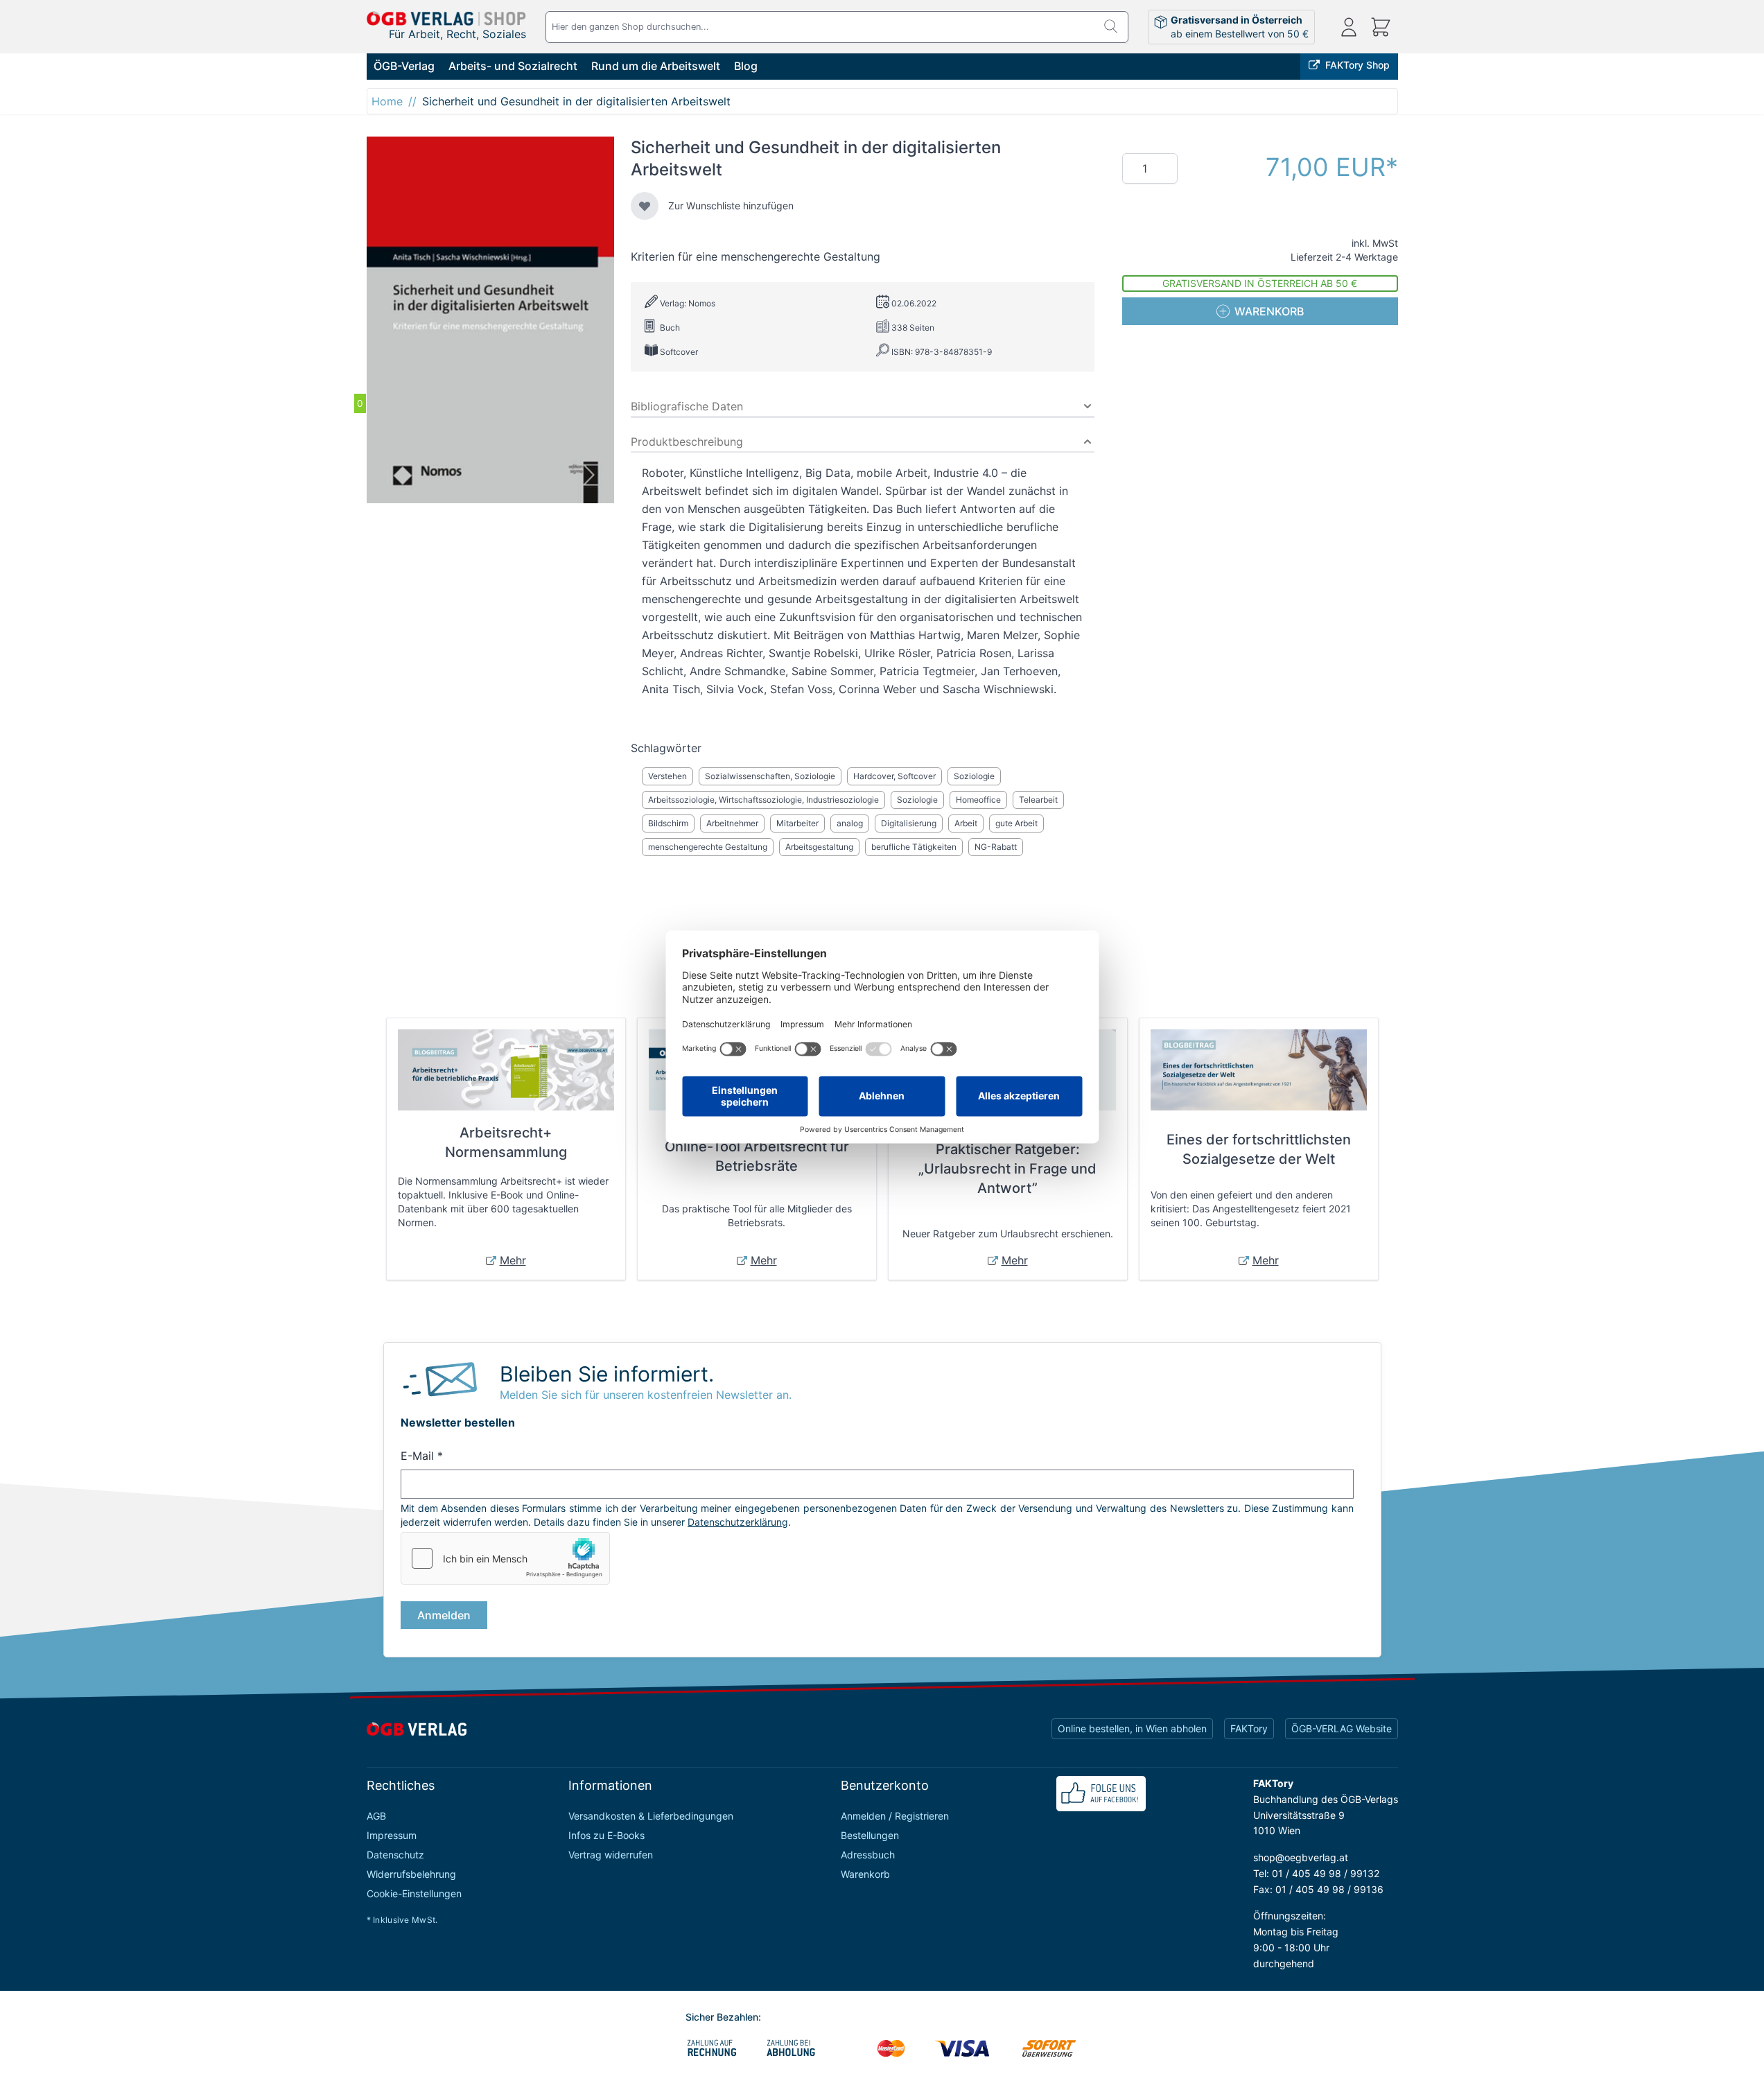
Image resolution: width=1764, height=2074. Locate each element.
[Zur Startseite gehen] (446, 18)
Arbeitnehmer (732, 823)
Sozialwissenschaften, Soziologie (770, 776)
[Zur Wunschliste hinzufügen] (645, 206)
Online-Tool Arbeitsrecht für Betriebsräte (757, 1156)
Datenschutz (395, 1855)
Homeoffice (978, 800)
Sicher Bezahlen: (723, 2017)
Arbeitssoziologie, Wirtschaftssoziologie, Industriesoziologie (763, 800)
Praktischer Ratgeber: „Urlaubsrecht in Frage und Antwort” (1007, 1169)
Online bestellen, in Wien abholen (1132, 1728)
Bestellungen (870, 1835)
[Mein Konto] (1349, 27)
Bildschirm (668, 823)
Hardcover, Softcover (894, 776)
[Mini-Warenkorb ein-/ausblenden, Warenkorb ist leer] (1381, 27)
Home (387, 101)
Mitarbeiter (797, 823)
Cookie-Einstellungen (414, 1893)
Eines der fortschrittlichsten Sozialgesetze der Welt (1259, 1149)
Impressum (392, 1835)
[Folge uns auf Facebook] (1101, 1794)
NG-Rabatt (996, 847)
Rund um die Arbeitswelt (656, 66)
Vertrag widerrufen (611, 1855)
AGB (376, 1816)
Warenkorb (865, 1874)
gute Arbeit (1016, 823)
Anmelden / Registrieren (895, 1816)
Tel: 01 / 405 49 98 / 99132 (1316, 1873)
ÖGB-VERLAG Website (1342, 1728)
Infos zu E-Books (606, 1835)
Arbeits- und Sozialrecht (513, 66)
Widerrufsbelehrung (411, 1874)
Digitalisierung (909, 823)
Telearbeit (1038, 800)
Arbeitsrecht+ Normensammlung (506, 1142)
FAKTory (1249, 1728)
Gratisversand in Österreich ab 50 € (1260, 283)
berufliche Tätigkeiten (914, 847)
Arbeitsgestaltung (819, 847)
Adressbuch (868, 1855)
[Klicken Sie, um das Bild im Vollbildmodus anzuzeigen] (490, 320)
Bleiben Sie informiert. (607, 1374)
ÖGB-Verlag (404, 66)
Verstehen (667, 776)
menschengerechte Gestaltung (708, 847)
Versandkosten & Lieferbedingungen (651, 1816)
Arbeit (966, 823)
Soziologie (974, 776)
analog (850, 823)
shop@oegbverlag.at (1301, 1857)
